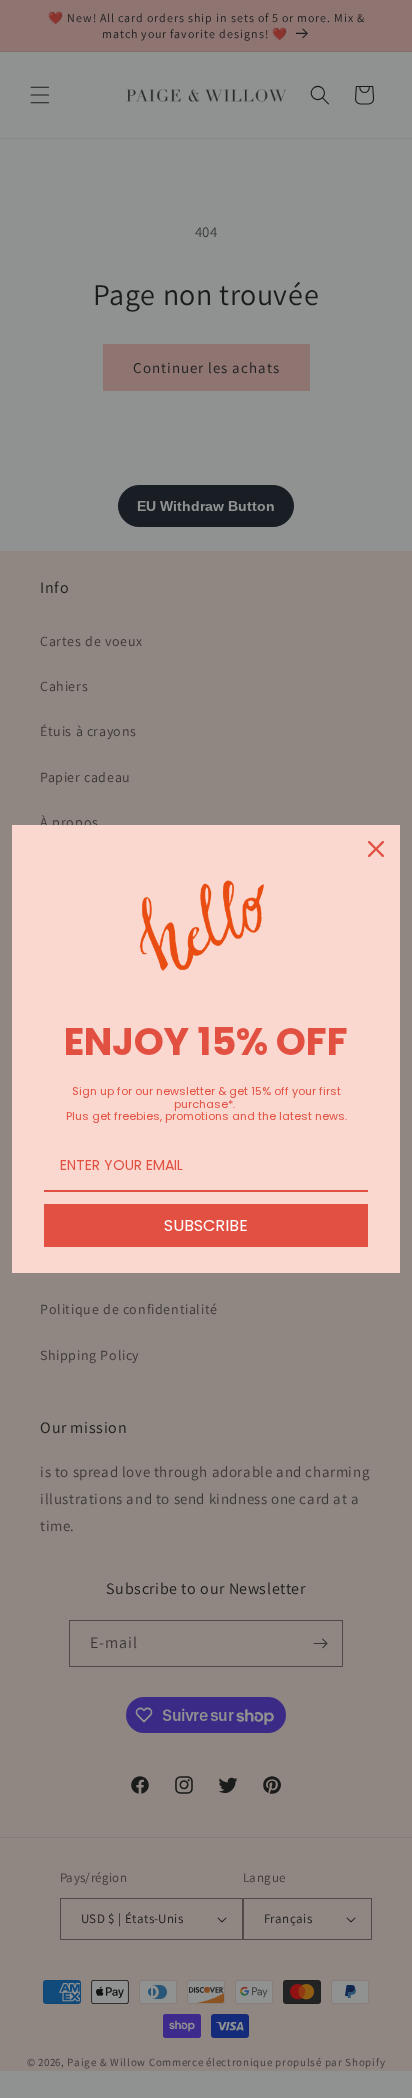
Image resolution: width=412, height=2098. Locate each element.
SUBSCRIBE (206, 1225)
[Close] (376, 849)
